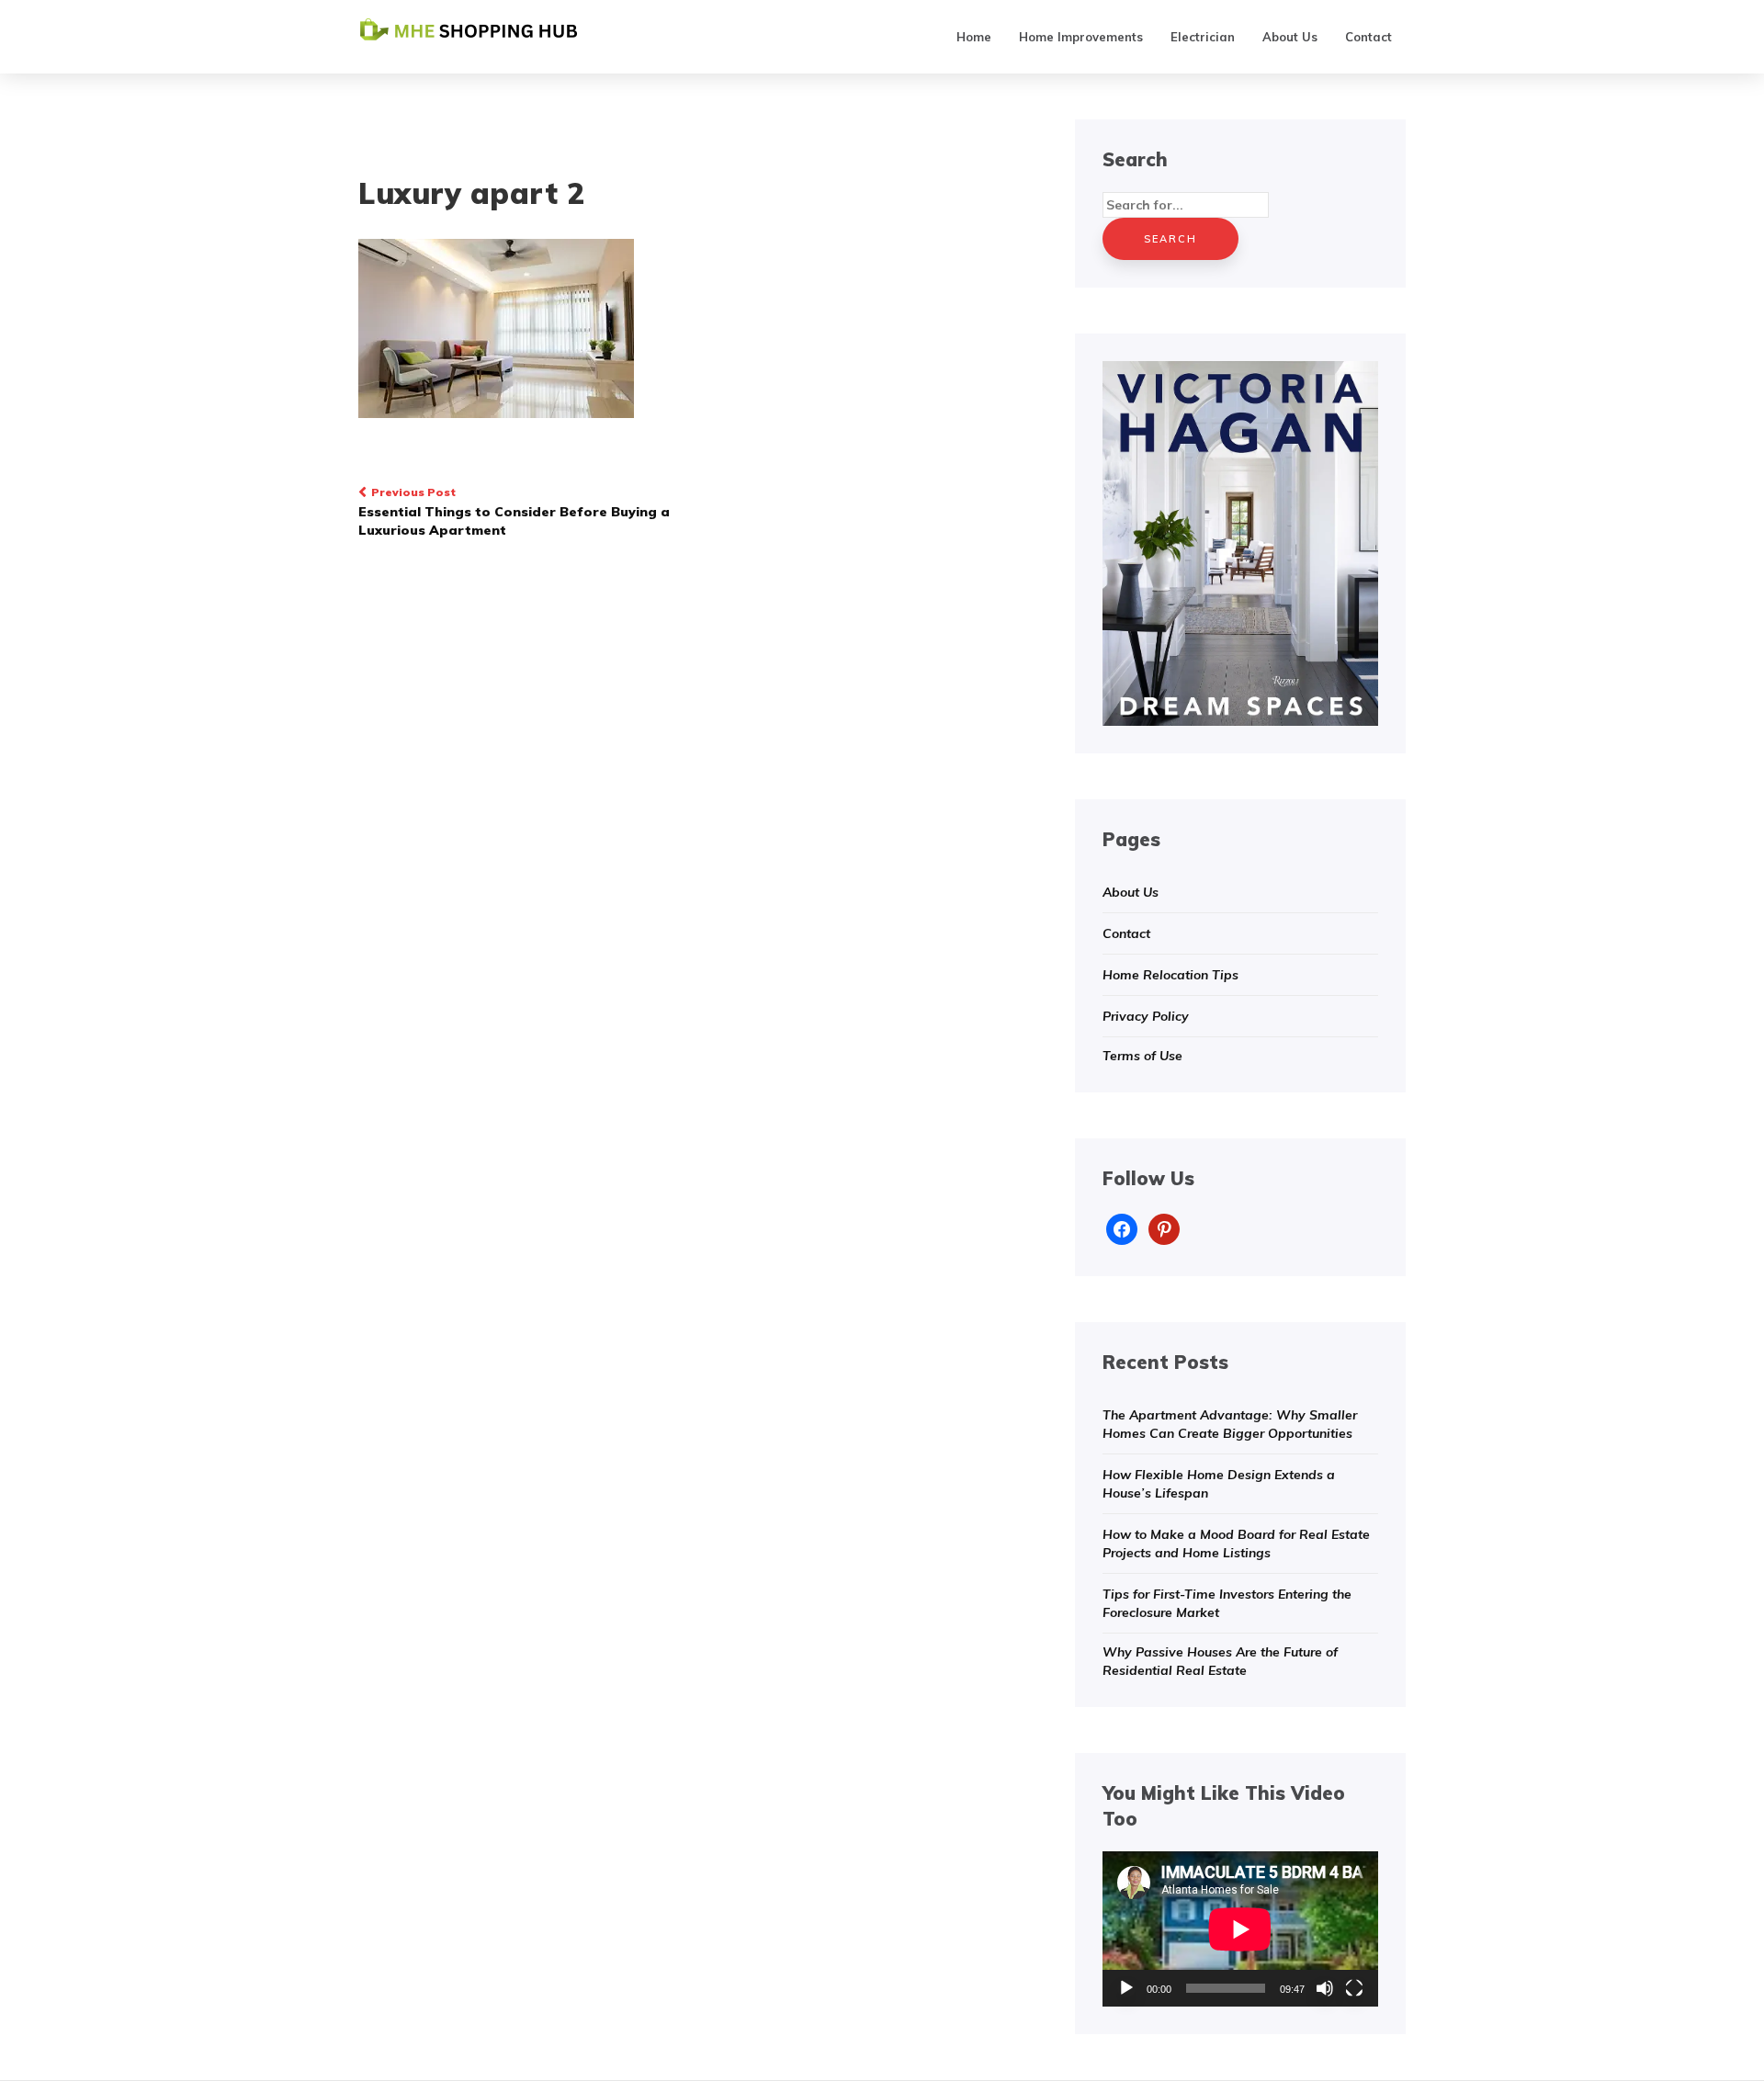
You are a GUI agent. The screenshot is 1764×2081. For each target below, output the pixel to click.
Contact (1368, 37)
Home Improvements (1081, 37)
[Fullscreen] (1354, 1988)
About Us (1290, 37)
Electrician (1203, 37)
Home (974, 37)
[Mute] (1325, 1988)
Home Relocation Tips (1170, 975)
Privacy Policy (1146, 1016)
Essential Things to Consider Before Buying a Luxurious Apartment (514, 512)
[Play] (1126, 1988)
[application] (1240, 1929)
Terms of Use (1142, 1056)
